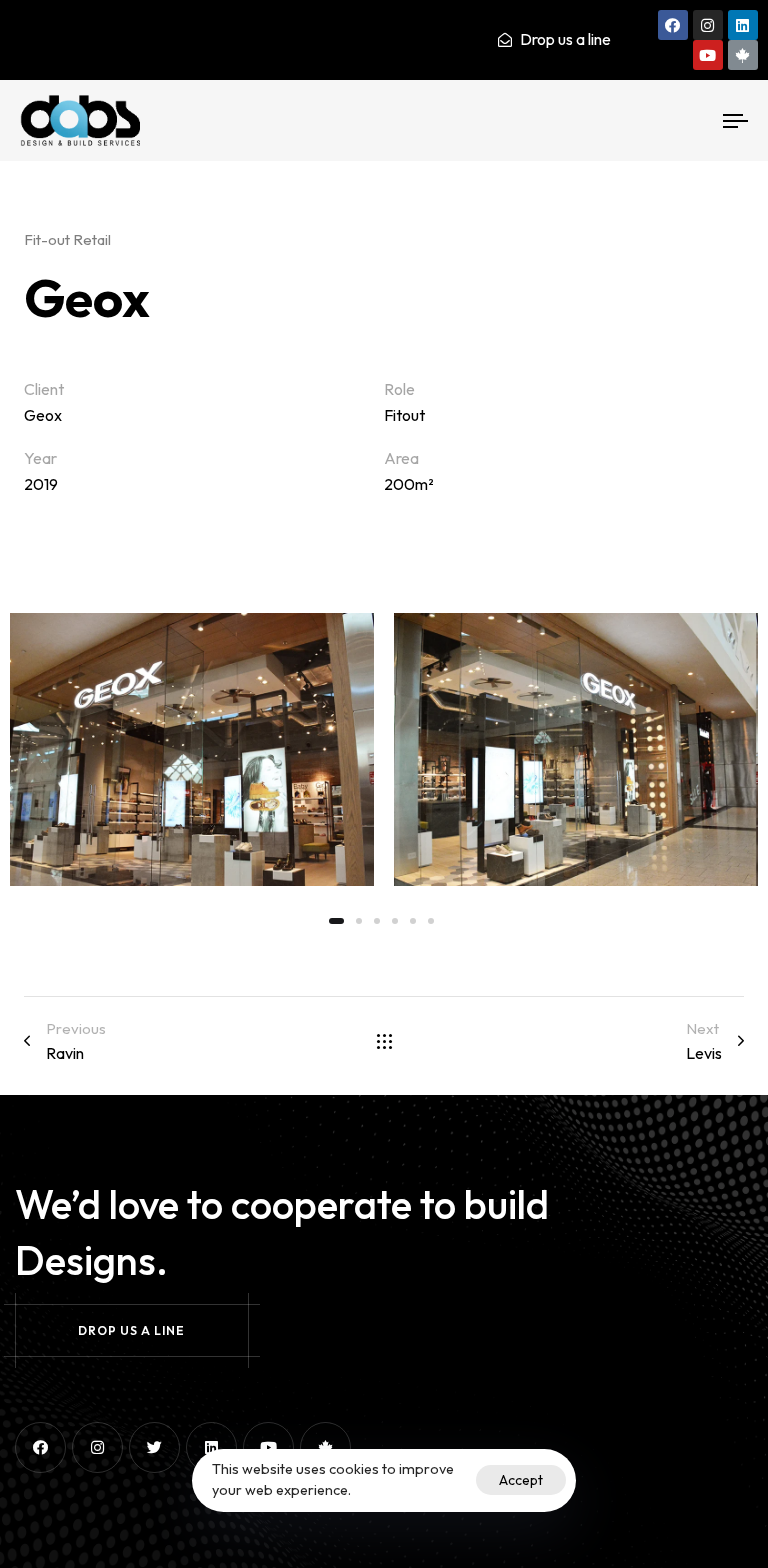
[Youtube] (708, 55)
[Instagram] (708, 25)
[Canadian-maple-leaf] (743, 55)
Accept (521, 1480)
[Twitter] (154, 1447)
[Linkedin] (743, 25)
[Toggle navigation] (626, 120)
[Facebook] (673, 25)
